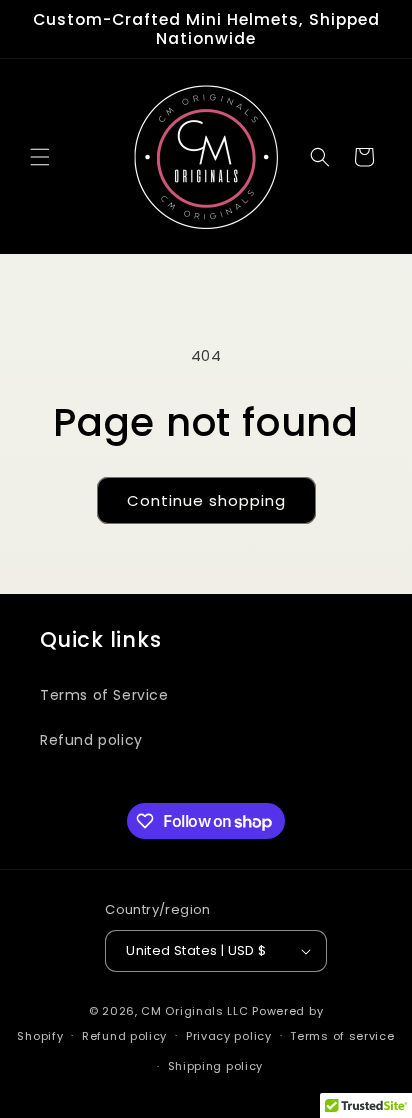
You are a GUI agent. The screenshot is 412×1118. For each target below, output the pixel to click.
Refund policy (91, 740)
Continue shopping (206, 500)
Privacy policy (229, 1036)
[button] (40, 157)
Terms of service (342, 1036)
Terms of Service (104, 695)
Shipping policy (216, 1066)
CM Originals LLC (194, 1011)
